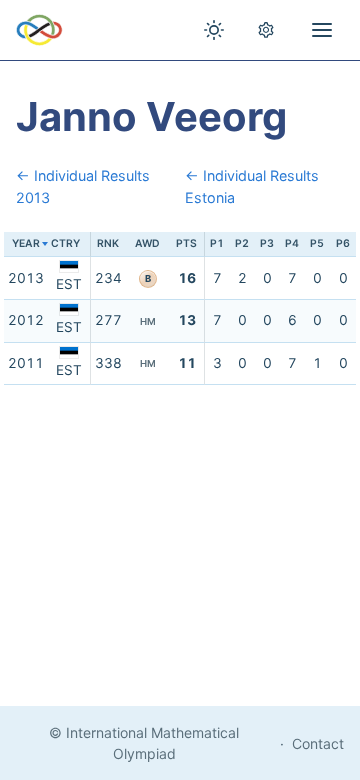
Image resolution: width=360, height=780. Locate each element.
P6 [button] (343, 243)
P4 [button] (292, 243)
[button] (69, 244)
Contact (318, 743)
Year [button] (26, 243)
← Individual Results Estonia (252, 186)
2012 (26, 320)
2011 (26, 363)
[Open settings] (266, 30)
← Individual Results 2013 (83, 186)
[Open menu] (322, 30)
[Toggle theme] (214, 30)
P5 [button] (317, 243)
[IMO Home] (39, 30)
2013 (26, 278)
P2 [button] (242, 243)
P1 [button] (217, 243)
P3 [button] (267, 243)
